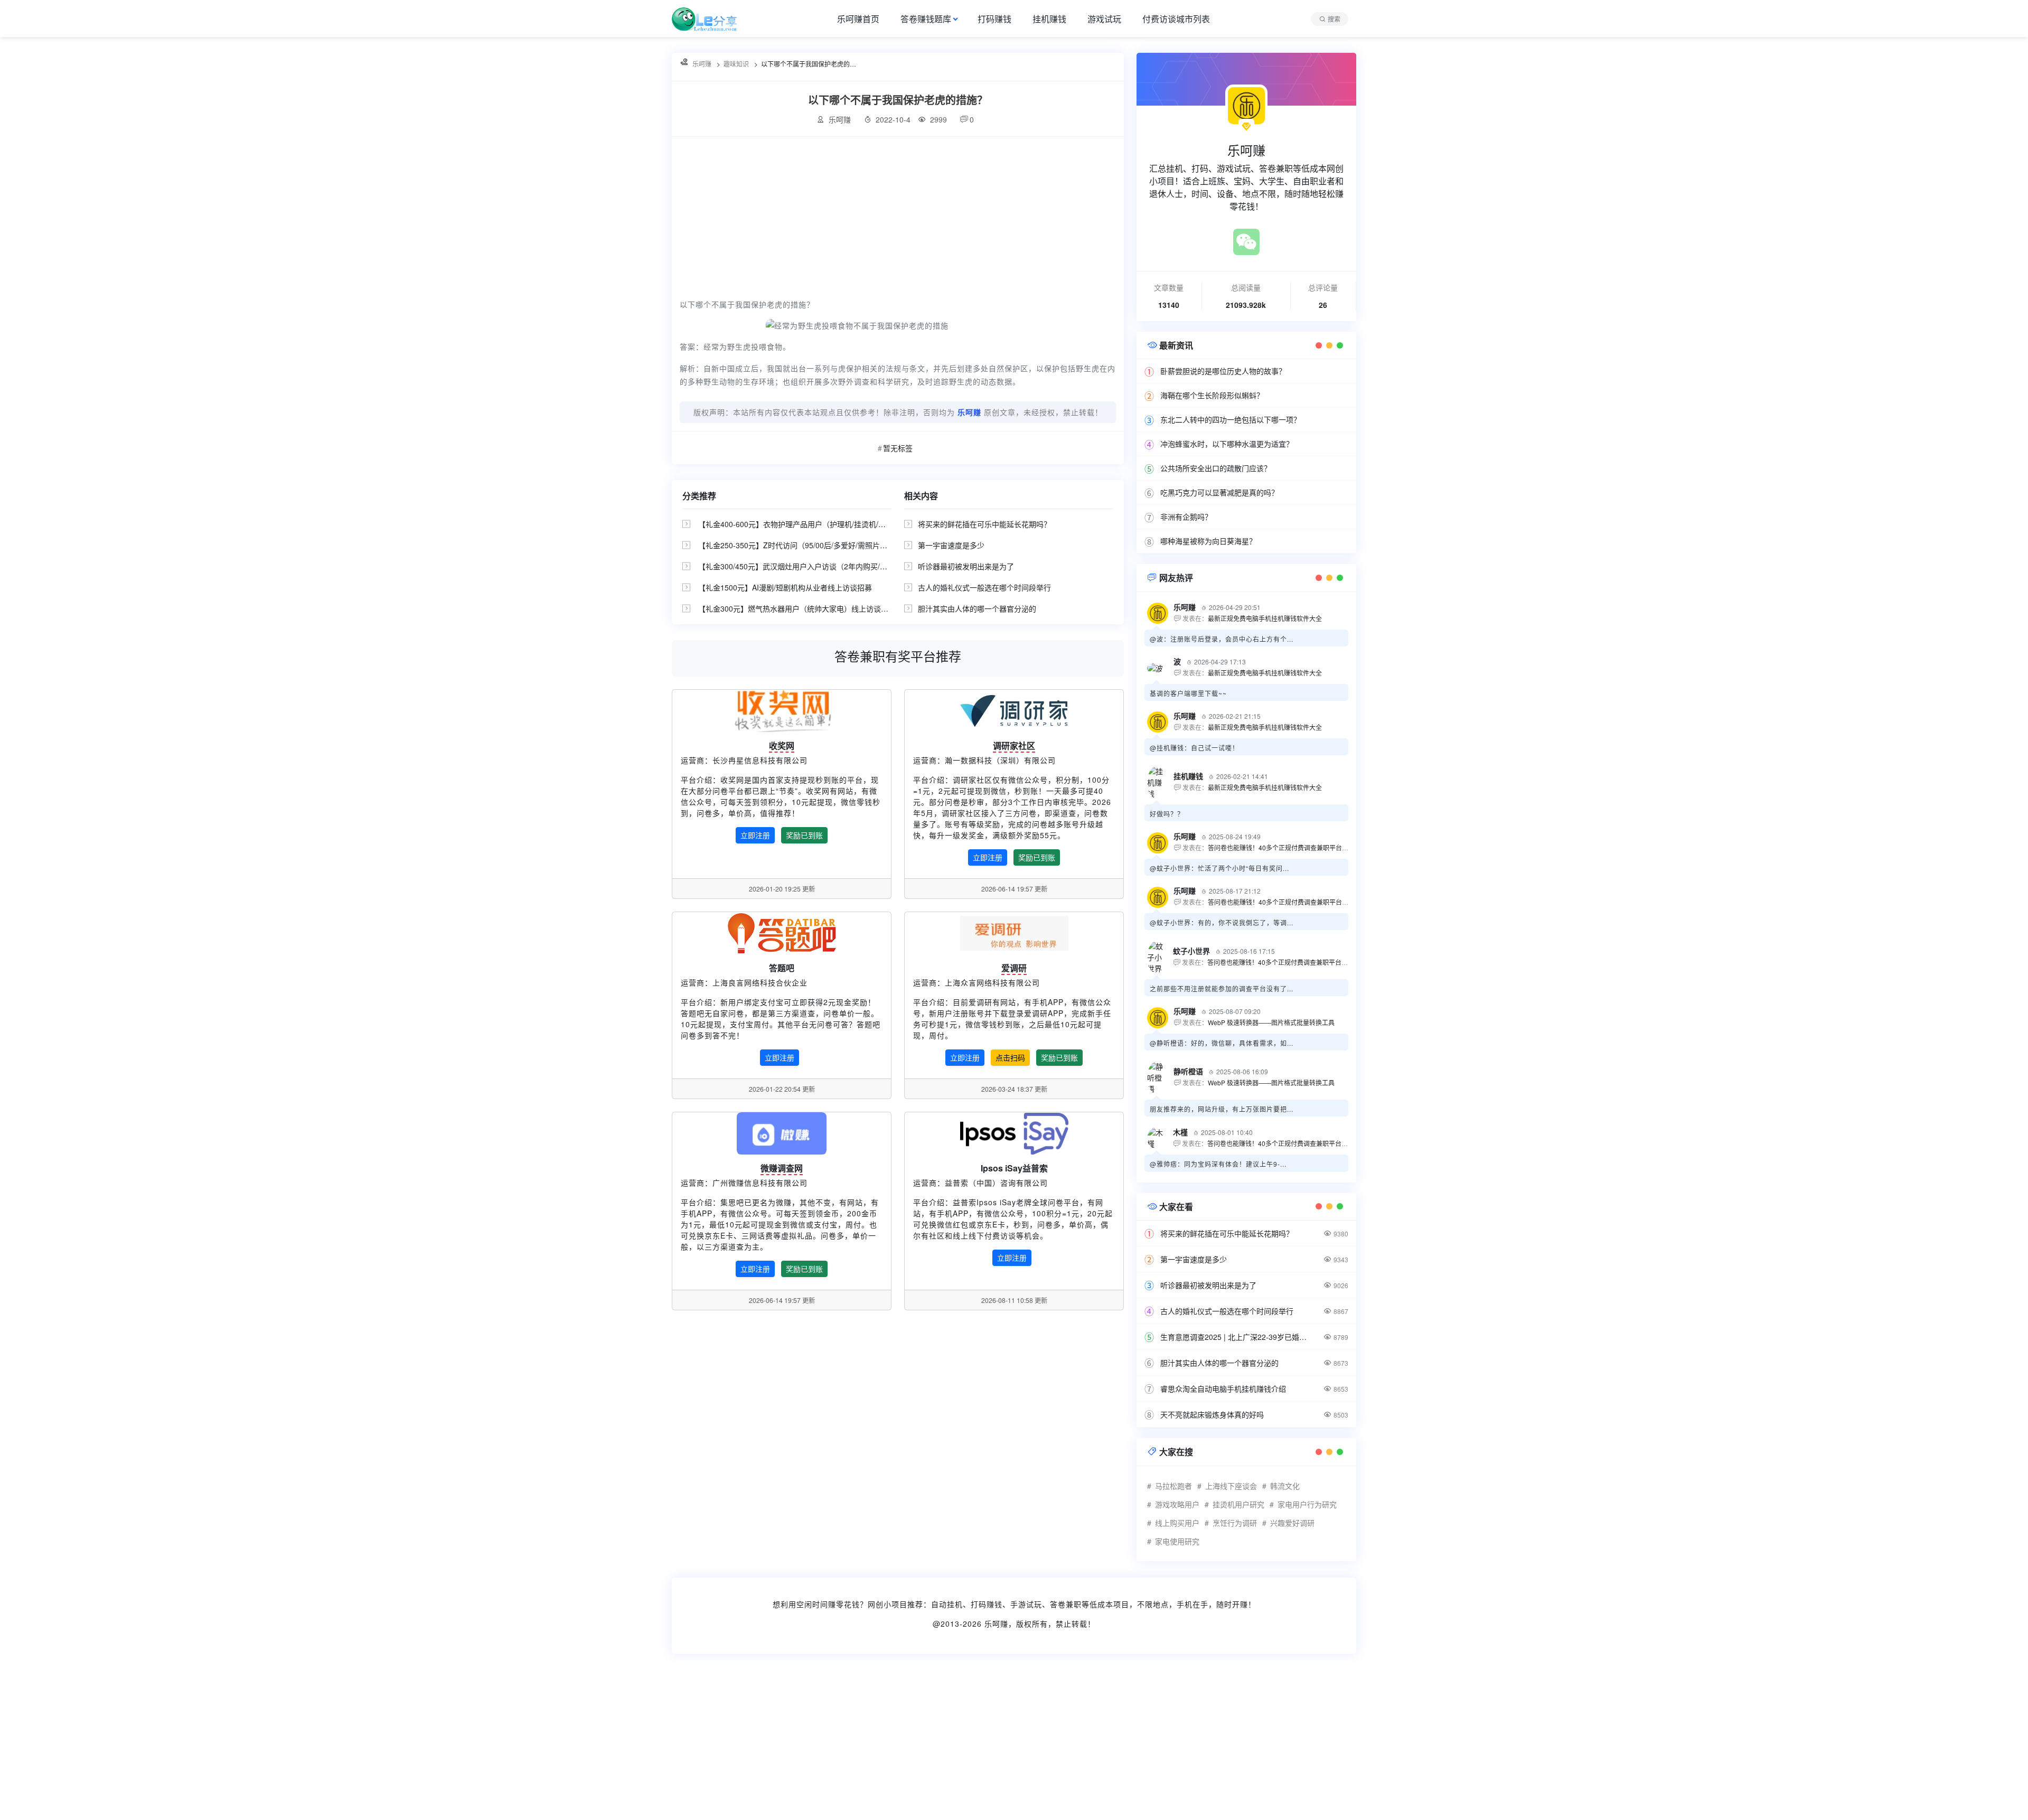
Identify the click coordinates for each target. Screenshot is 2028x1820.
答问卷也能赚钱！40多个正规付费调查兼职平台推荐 (1281, 847)
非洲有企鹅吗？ (1186, 517)
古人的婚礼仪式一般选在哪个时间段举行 (984, 587)
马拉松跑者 (1173, 1486)
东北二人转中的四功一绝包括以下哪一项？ (1231, 419)
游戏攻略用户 (1177, 1504)
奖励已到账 (804, 835)
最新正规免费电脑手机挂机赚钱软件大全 (1265, 618)
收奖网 (782, 745)
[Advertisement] (898, 216)
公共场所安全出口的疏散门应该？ (1216, 468)
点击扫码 (1010, 1057)
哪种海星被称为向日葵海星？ (1208, 541)
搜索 (1334, 19)
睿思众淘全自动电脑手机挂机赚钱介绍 (1223, 1389)
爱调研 (1014, 968)
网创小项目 (888, 1604)
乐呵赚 (996, 1624)
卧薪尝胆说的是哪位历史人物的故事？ (1223, 371)
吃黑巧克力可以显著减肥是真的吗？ (1219, 492)
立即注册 (755, 835)
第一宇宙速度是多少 (951, 545)
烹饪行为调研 (1235, 1523)
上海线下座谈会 (1231, 1486)
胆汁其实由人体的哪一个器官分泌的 (977, 608)
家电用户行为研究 (1307, 1504)
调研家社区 (1014, 745)
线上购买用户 (1177, 1523)
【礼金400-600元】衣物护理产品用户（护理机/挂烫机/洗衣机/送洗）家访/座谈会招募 (838, 524)
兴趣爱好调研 (1292, 1523)
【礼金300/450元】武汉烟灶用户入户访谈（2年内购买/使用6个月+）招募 (819, 566)
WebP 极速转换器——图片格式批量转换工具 (1271, 1022)
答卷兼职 (1066, 1604)
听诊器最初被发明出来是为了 (966, 566)
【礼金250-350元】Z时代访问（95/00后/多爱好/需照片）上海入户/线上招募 (823, 545)
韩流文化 (1285, 1486)
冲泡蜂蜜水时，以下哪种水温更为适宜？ (1227, 444)
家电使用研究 (1177, 1541)
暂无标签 (898, 448)
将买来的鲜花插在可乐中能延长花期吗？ (984, 524)
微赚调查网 (782, 1168)
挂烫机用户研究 (1238, 1504)
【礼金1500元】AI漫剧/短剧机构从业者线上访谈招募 (785, 587)
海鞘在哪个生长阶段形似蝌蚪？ (1212, 395)
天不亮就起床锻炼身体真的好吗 (1212, 1414)
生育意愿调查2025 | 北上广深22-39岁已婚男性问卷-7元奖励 (1236, 1337)
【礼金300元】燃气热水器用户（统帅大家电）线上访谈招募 (797, 608)
